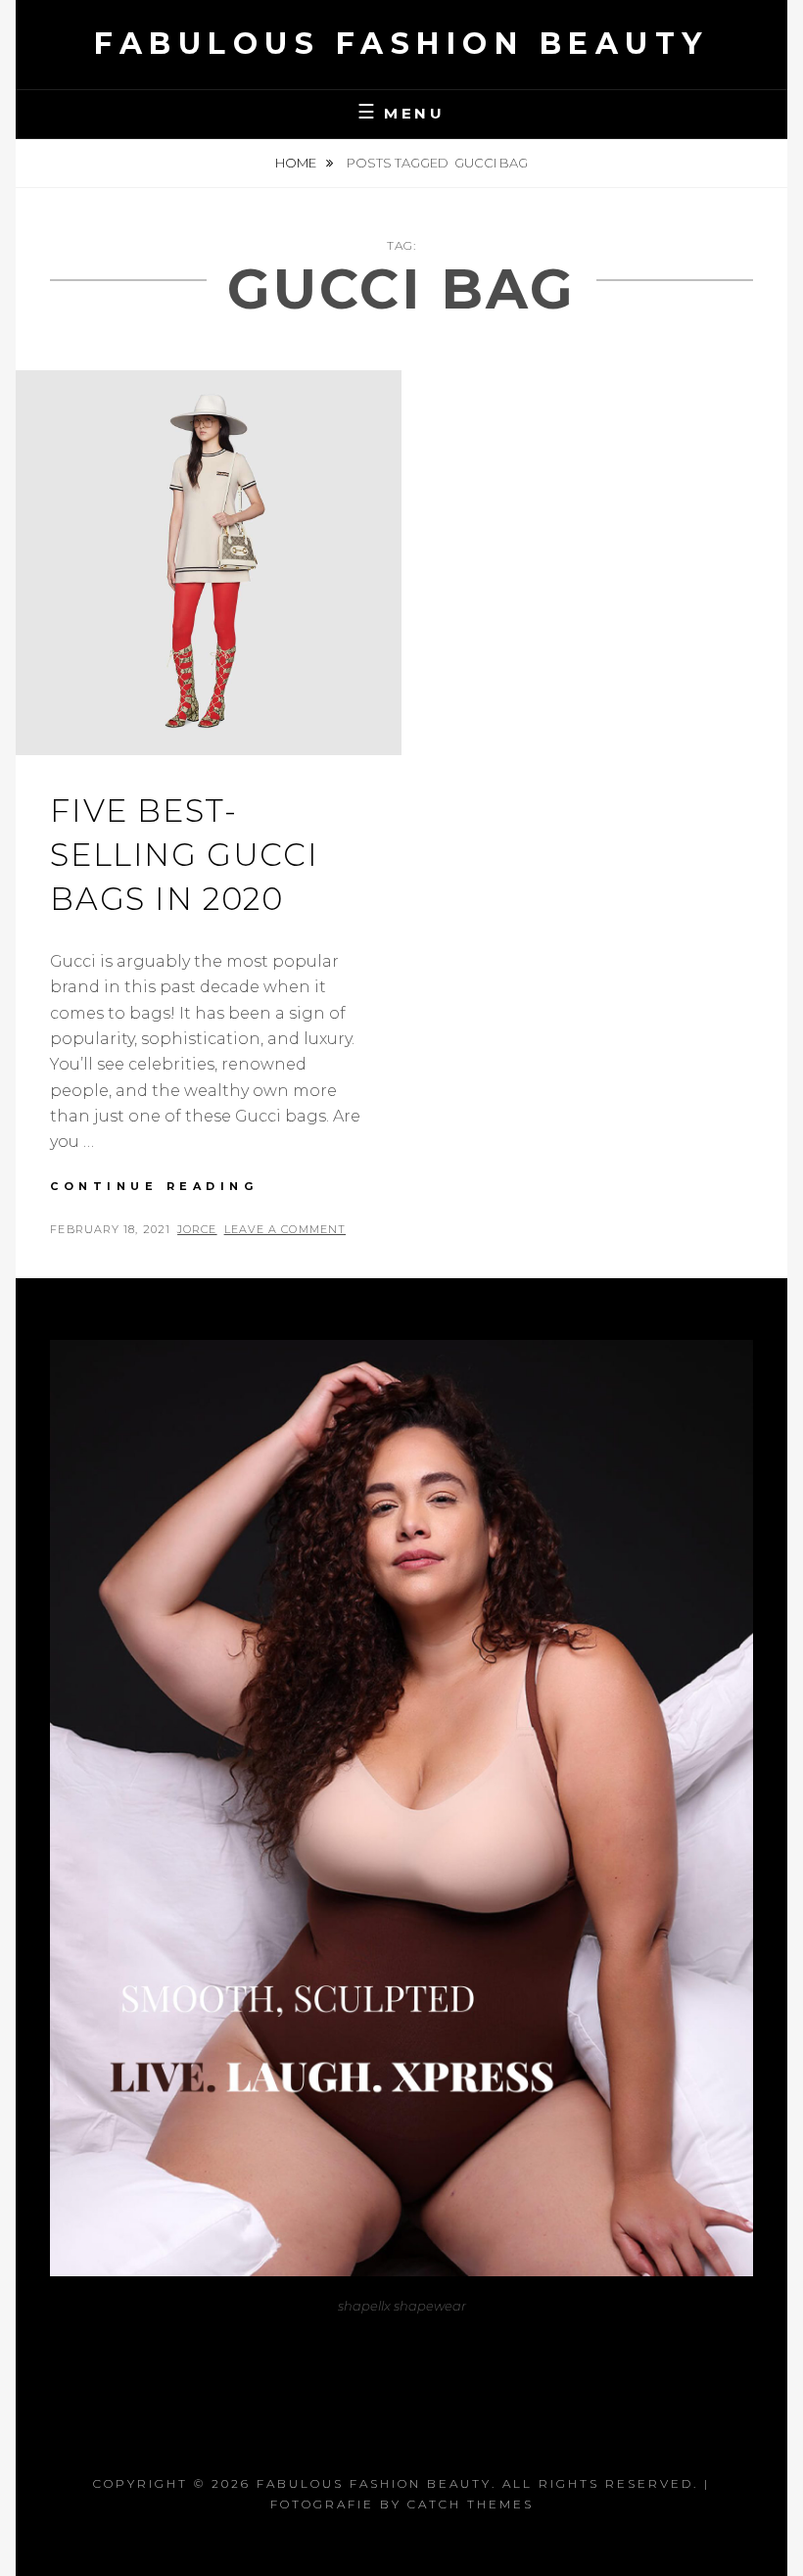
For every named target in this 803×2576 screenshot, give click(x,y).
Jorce (197, 1229)
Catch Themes (471, 2504)
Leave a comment (285, 1229)
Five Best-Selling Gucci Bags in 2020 (184, 855)
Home (297, 163)
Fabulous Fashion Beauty (401, 44)
